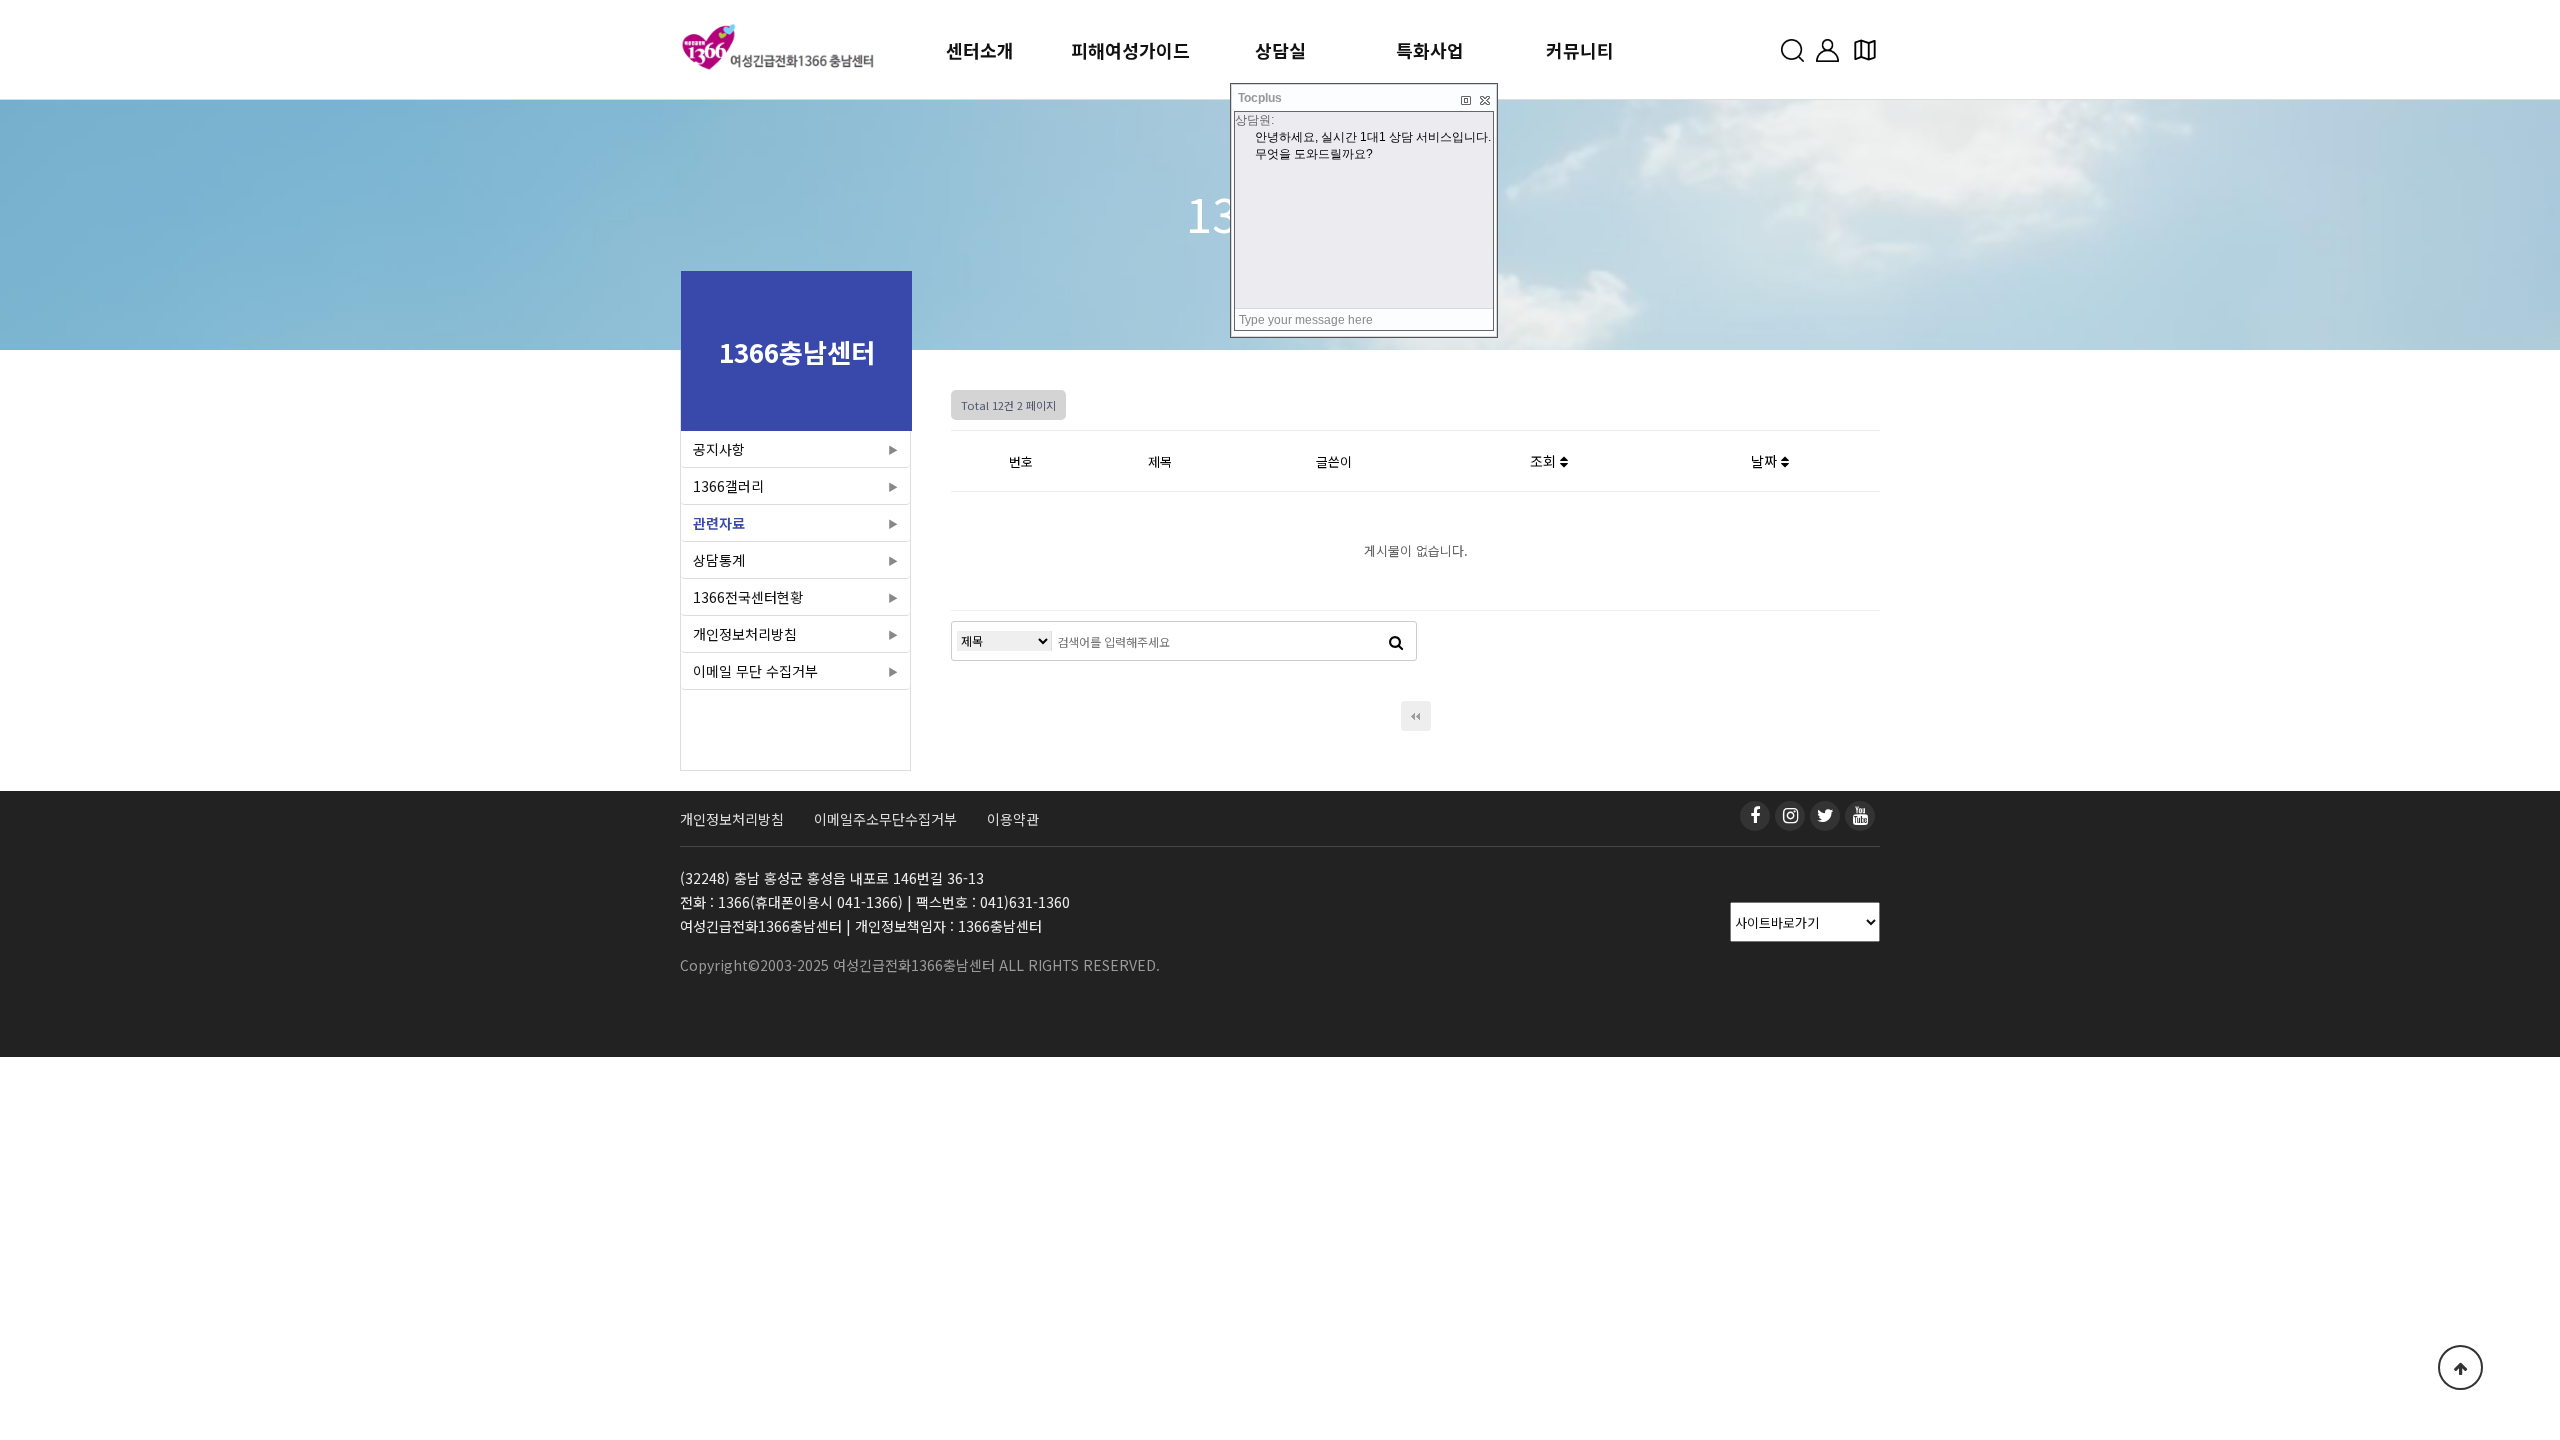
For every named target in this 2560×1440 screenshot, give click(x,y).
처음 (1416, 716)
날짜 (1766, 461)
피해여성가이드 (1130, 50)
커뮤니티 (1580, 50)
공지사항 (719, 449)
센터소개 (980, 50)
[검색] (1396, 641)
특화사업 (1430, 50)
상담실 (1280, 50)
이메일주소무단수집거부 (885, 819)
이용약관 (1013, 819)
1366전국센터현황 (748, 597)
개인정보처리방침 (745, 634)
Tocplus (1260, 98)
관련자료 (719, 523)
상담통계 (719, 560)
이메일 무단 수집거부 (755, 671)
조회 (1545, 461)
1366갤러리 (728, 486)
